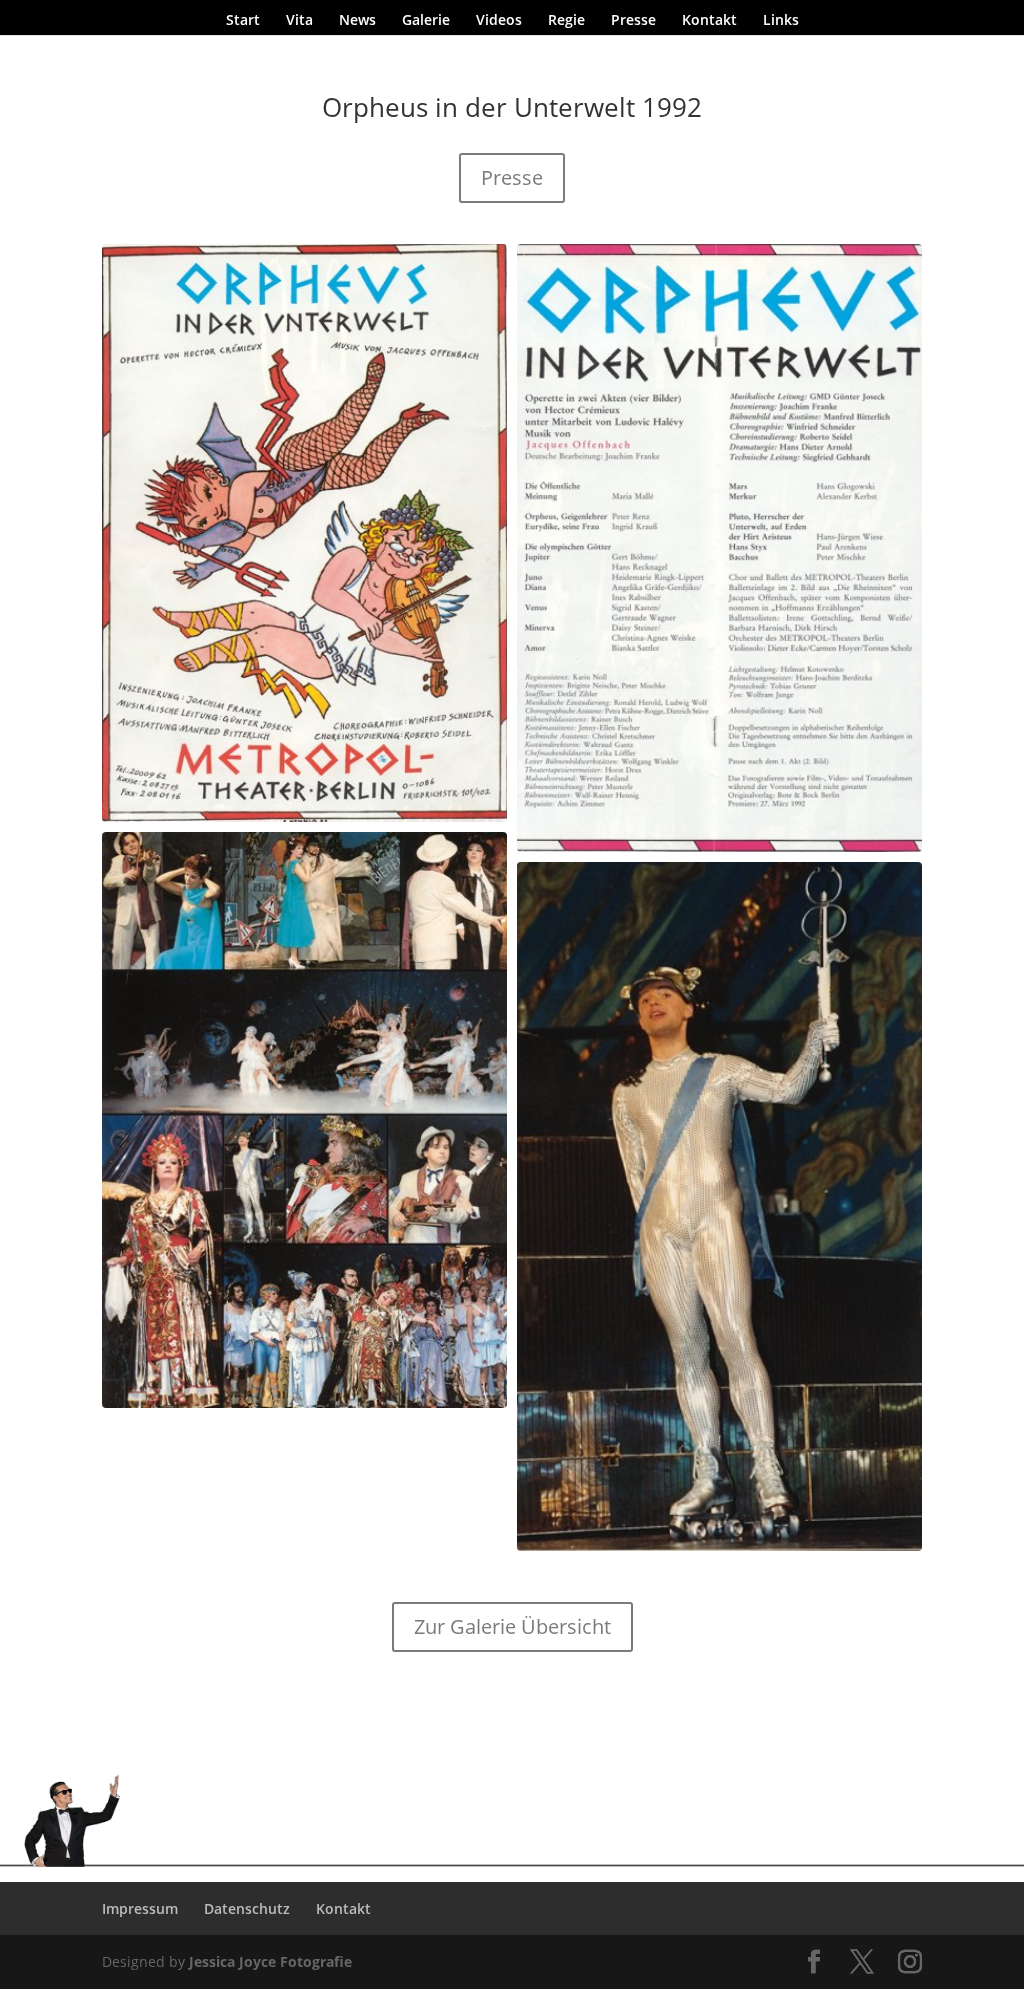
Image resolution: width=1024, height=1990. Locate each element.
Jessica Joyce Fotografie (270, 1961)
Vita (299, 21)
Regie (566, 21)
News (357, 21)
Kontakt (709, 21)
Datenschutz (247, 1908)
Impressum (140, 1908)
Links (781, 21)
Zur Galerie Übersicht (512, 1626)
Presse (633, 21)
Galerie (426, 21)
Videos (499, 21)
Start (243, 21)
